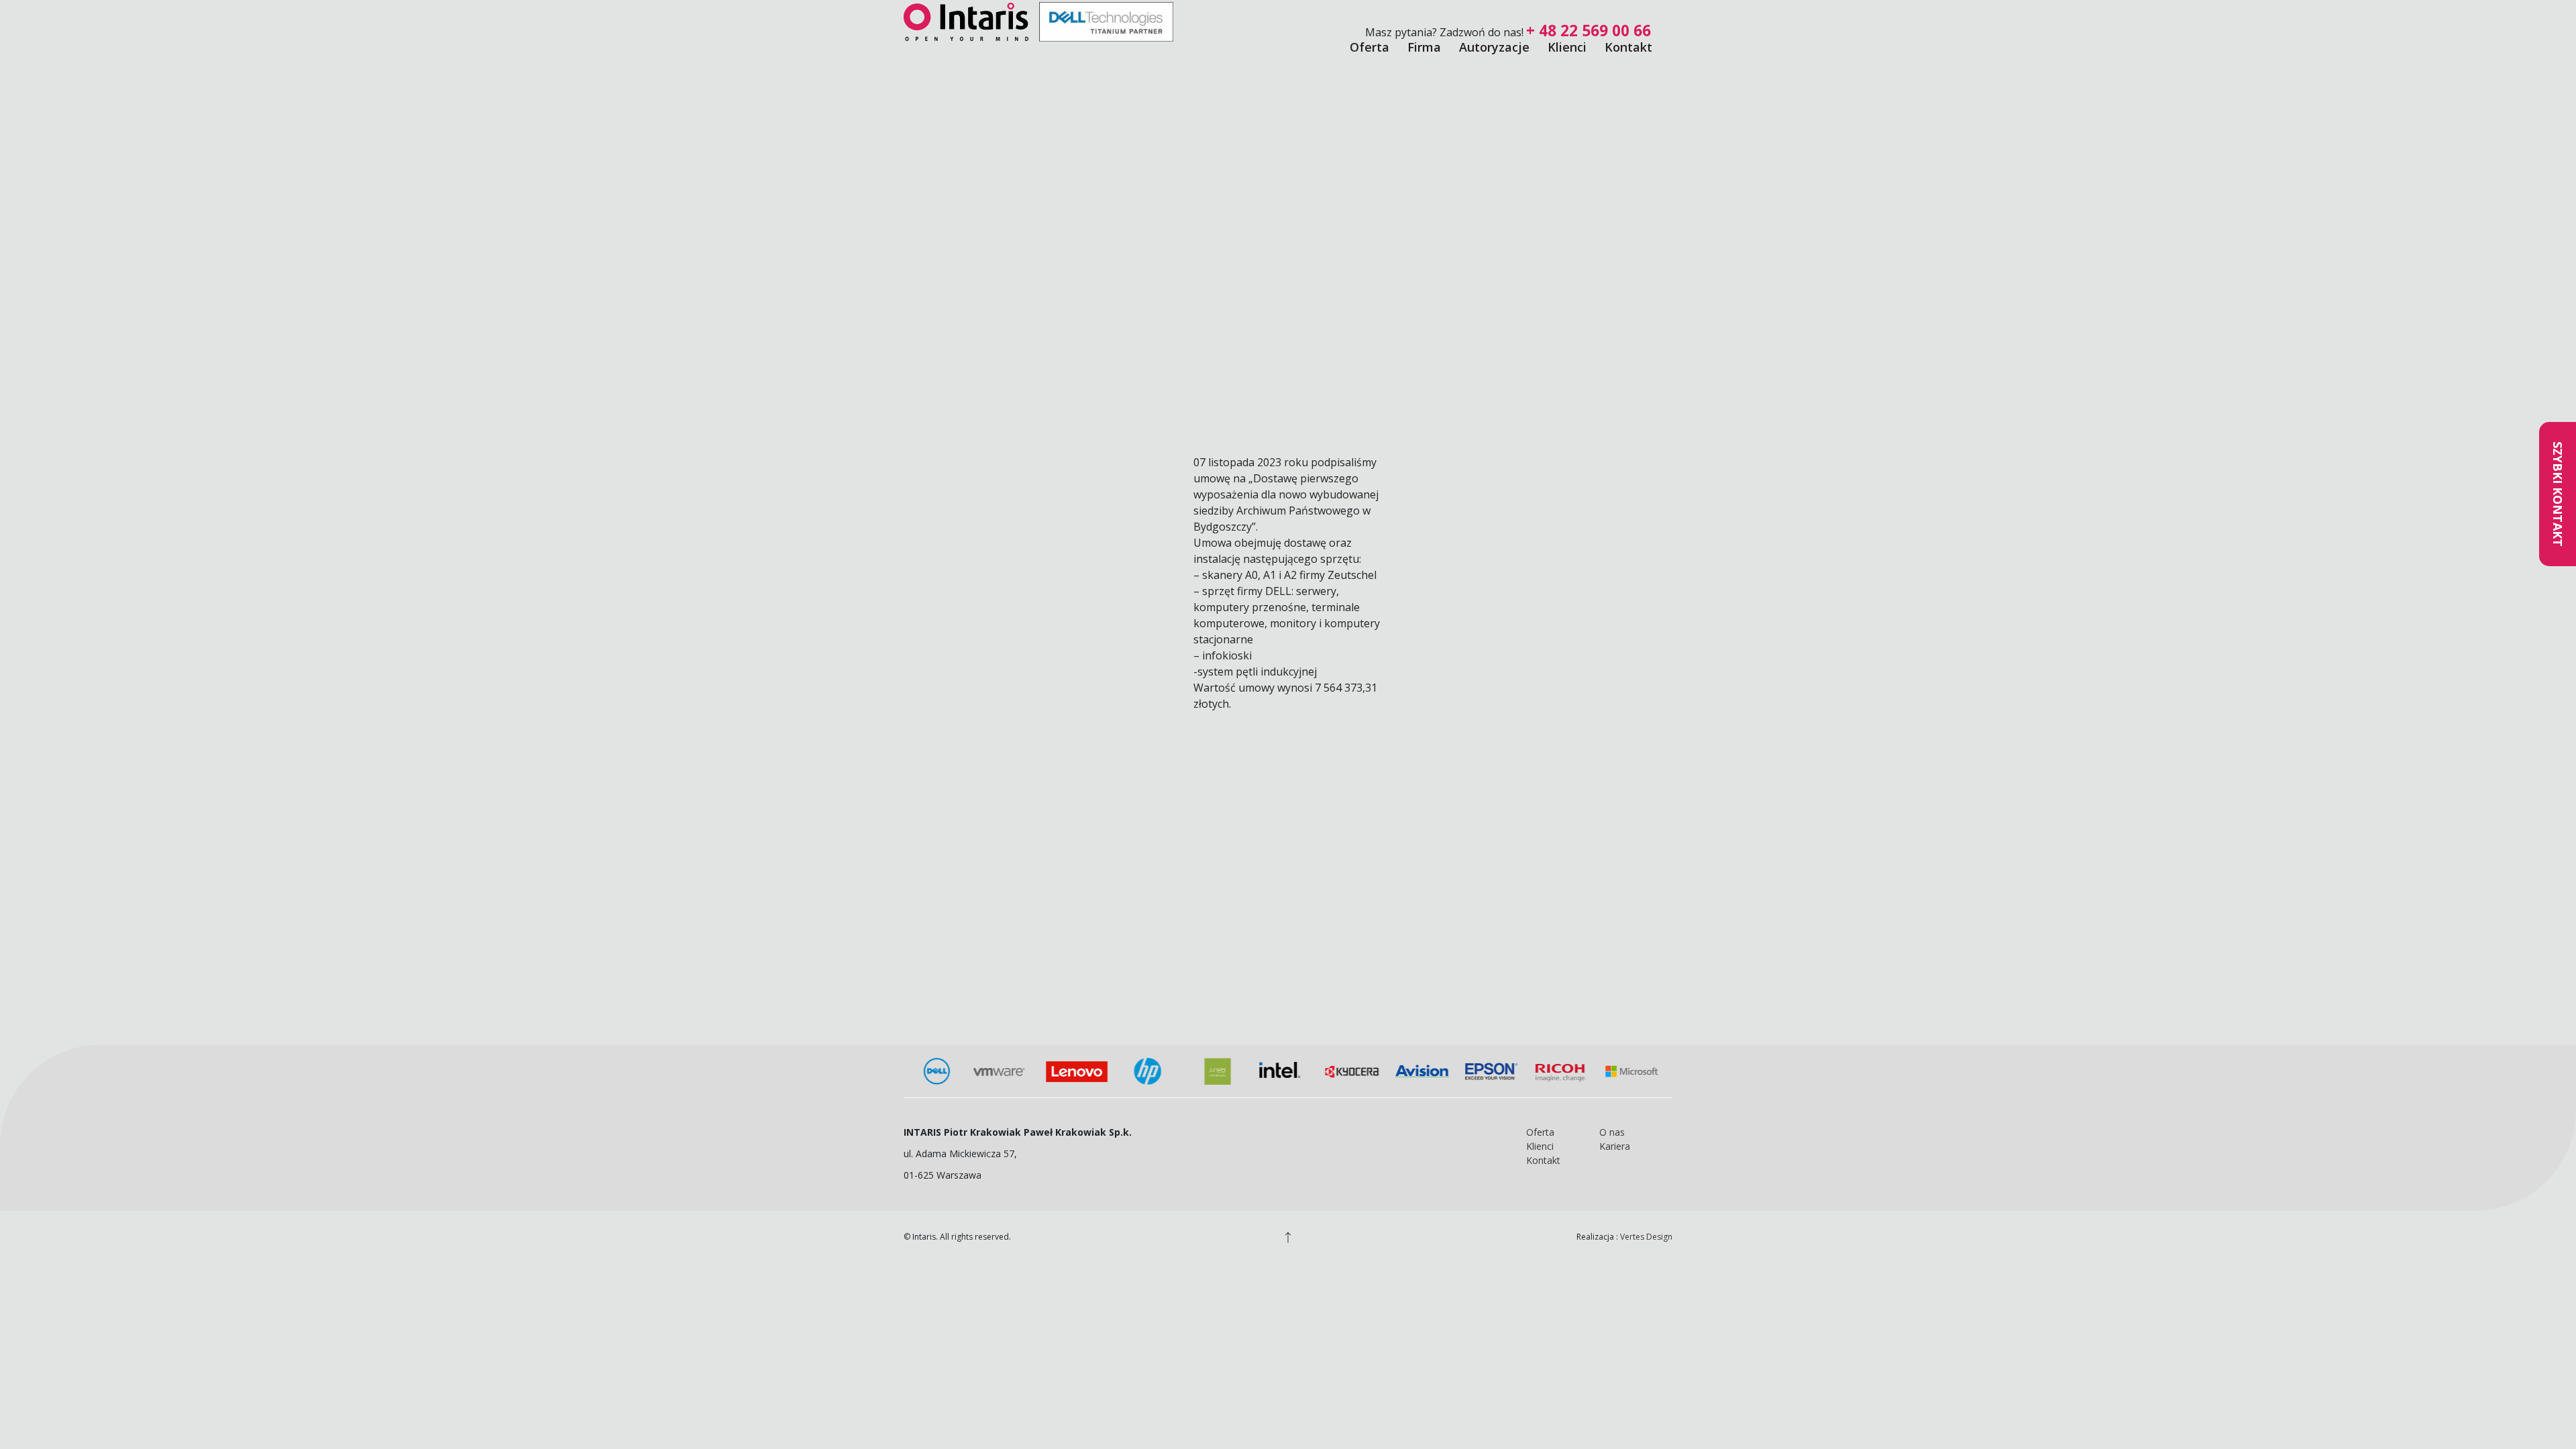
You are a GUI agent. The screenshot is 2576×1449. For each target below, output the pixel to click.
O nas (1612, 1132)
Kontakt (1628, 47)
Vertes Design (1646, 1237)
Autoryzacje (1494, 47)
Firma (1424, 47)
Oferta (1370, 47)
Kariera (1615, 1146)
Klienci (1567, 47)
